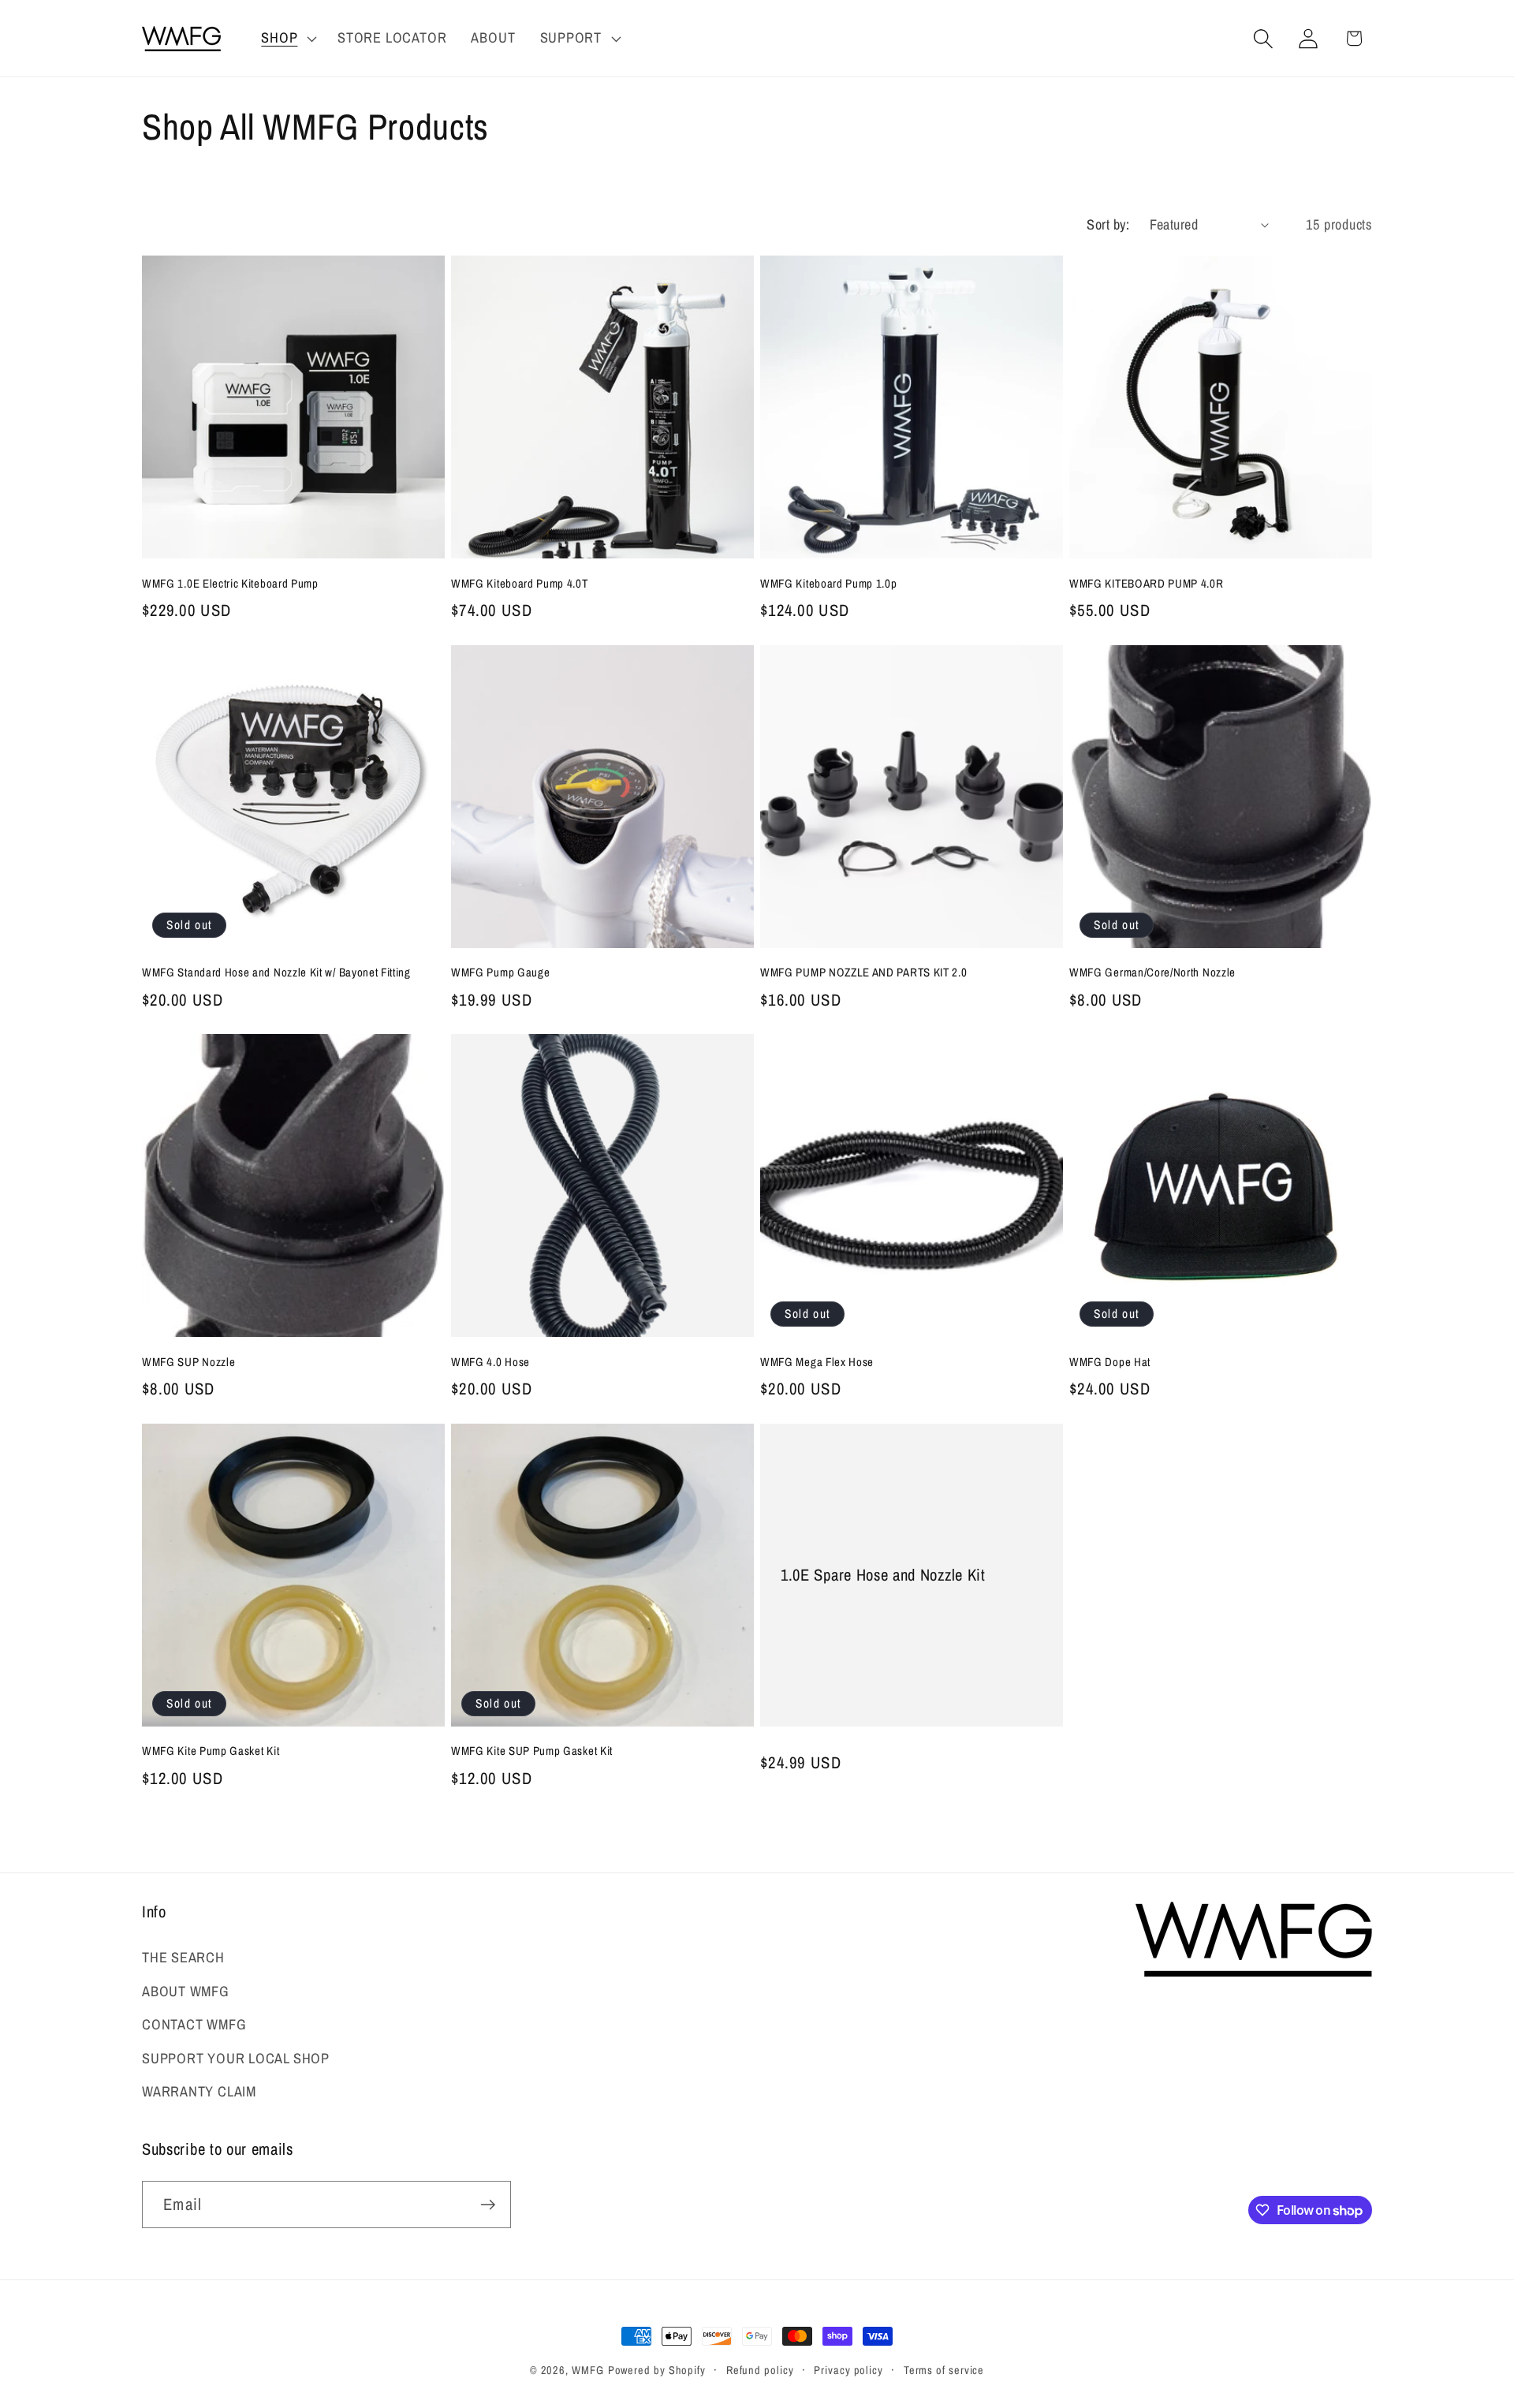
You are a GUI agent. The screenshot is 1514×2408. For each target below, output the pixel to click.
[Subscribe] (488, 2205)
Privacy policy (848, 2370)
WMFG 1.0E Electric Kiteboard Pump (230, 584)
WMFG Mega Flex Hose (817, 1363)
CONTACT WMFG (194, 2024)
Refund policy (760, 2370)
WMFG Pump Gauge (500, 973)
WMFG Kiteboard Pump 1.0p (829, 584)
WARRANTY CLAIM (199, 2091)
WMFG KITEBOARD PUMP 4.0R (1147, 584)
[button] (287, 39)
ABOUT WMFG (186, 1991)
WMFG (588, 2370)
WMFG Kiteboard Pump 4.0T (520, 584)
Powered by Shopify (657, 2370)
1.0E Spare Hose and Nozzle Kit (883, 1575)
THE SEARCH (183, 1957)
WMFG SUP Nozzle (188, 1363)
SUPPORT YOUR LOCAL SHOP (236, 2058)
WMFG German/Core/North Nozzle (1152, 973)
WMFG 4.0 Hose (490, 1363)
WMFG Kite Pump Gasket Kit (211, 1751)
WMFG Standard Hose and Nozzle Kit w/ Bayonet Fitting (276, 973)
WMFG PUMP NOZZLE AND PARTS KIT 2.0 (863, 973)
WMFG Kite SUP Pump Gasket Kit (532, 1751)
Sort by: (1108, 224)
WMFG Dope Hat (1110, 1363)
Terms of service (944, 2370)
